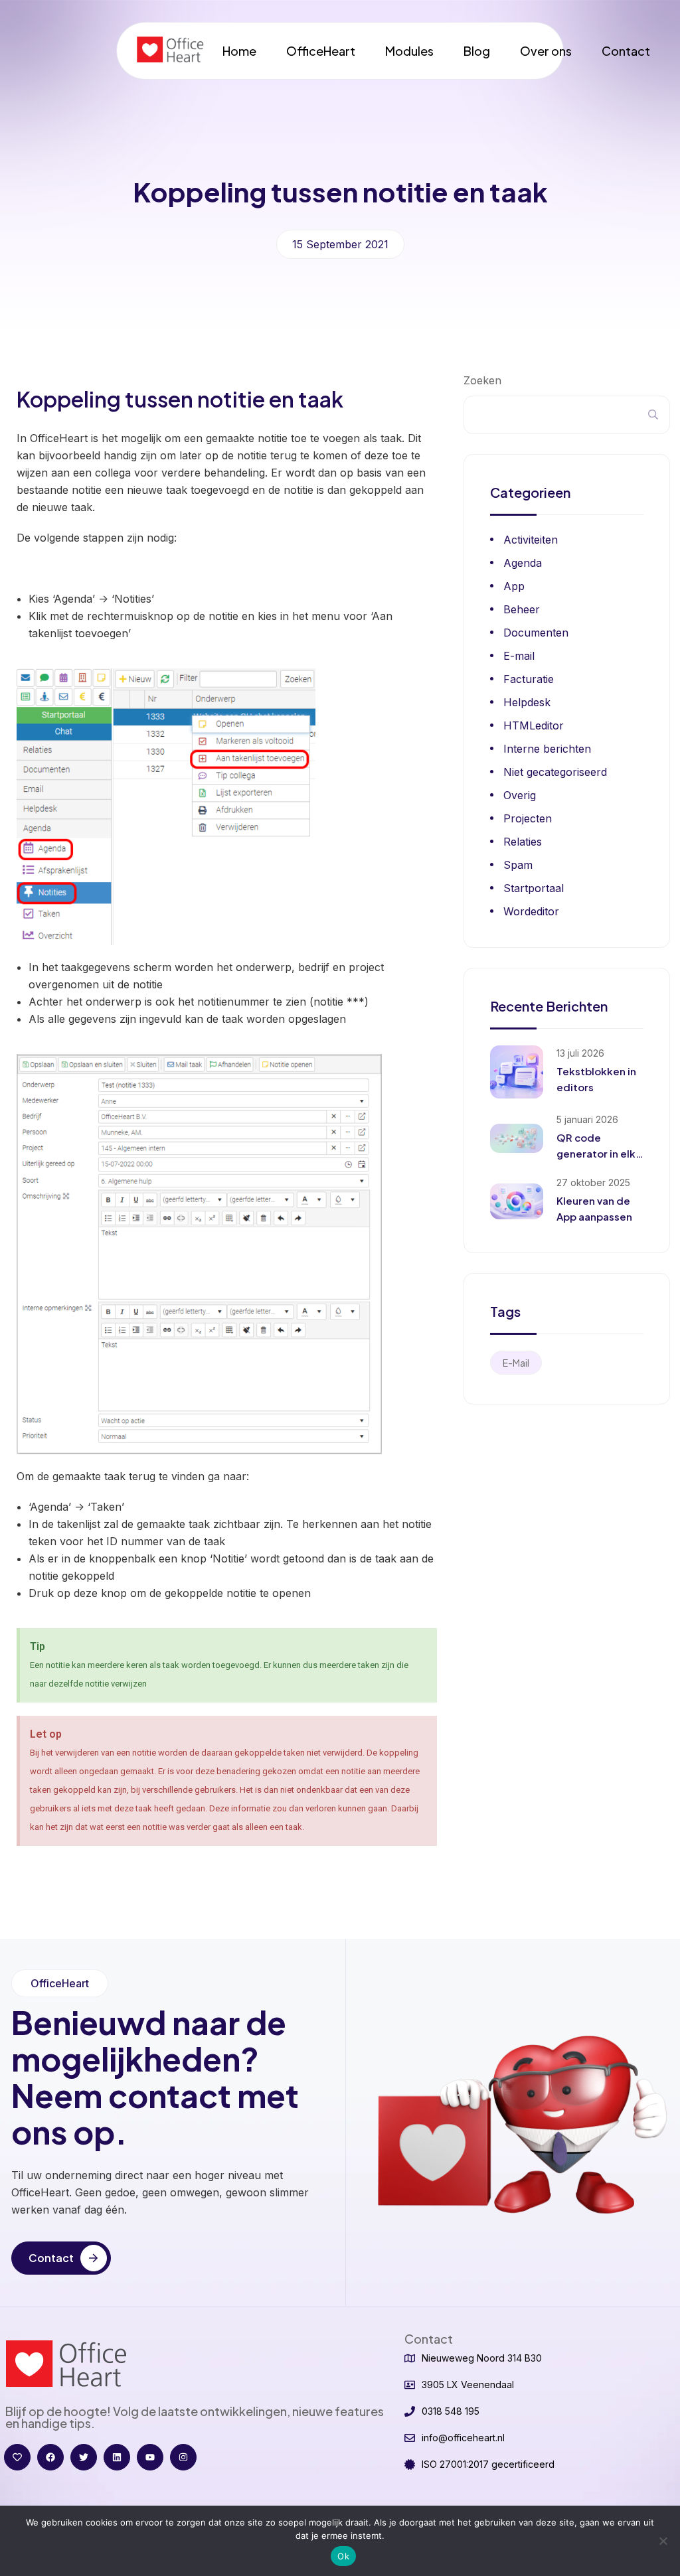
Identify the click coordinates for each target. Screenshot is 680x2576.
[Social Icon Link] (17, 2457)
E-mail (519, 656)
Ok (343, 2556)
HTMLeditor (534, 725)
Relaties (523, 842)
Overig (520, 795)
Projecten (528, 818)
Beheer (522, 609)
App (514, 586)
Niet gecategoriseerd (555, 772)
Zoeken (482, 380)
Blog (477, 51)
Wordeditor (531, 911)
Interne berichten (547, 749)
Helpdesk (527, 702)
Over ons (546, 51)
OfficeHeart (321, 51)
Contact (626, 51)
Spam (518, 865)
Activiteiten (531, 540)
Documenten (536, 633)
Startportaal (534, 888)
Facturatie (529, 679)
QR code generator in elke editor (599, 1153)
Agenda (523, 563)
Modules (409, 51)
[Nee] (663, 2541)
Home (239, 51)
